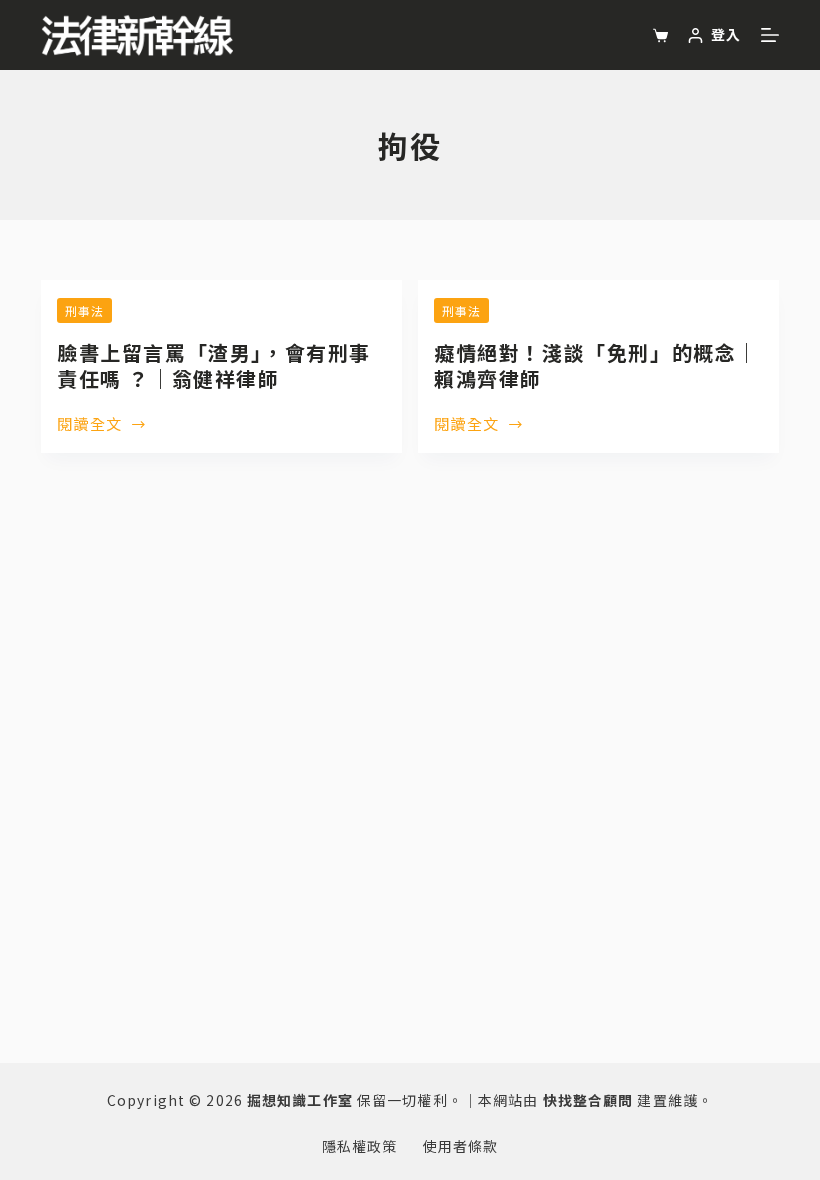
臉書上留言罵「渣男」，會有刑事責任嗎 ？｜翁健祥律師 (214, 365)
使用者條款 (461, 1146)
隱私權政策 (360, 1146)
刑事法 (84, 310)
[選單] (770, 35)
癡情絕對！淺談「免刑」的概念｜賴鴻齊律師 (596, 365)
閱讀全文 (89, 425)
